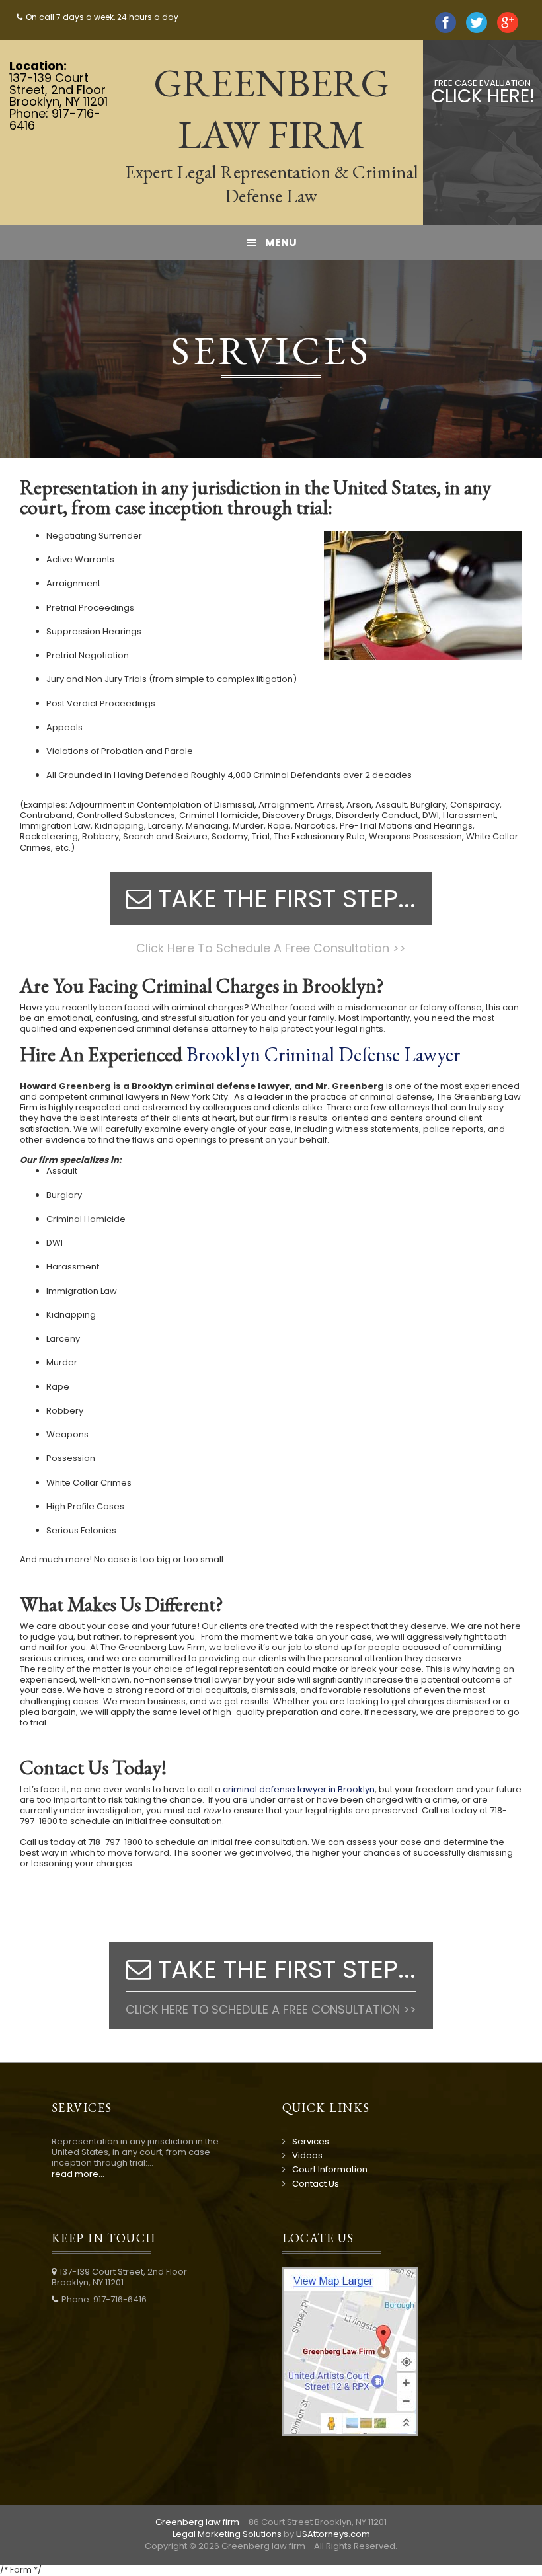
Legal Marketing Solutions (227, 2534)
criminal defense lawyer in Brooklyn (299, 1789)
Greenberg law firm (198, 2522)
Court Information (330, 2169)
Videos (307, 2155)
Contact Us (316, 2184)
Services (311, 2141)
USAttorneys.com (333, 2534)
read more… (78, 2174)
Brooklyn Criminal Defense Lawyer (324, 1054)
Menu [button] (281, 242)
